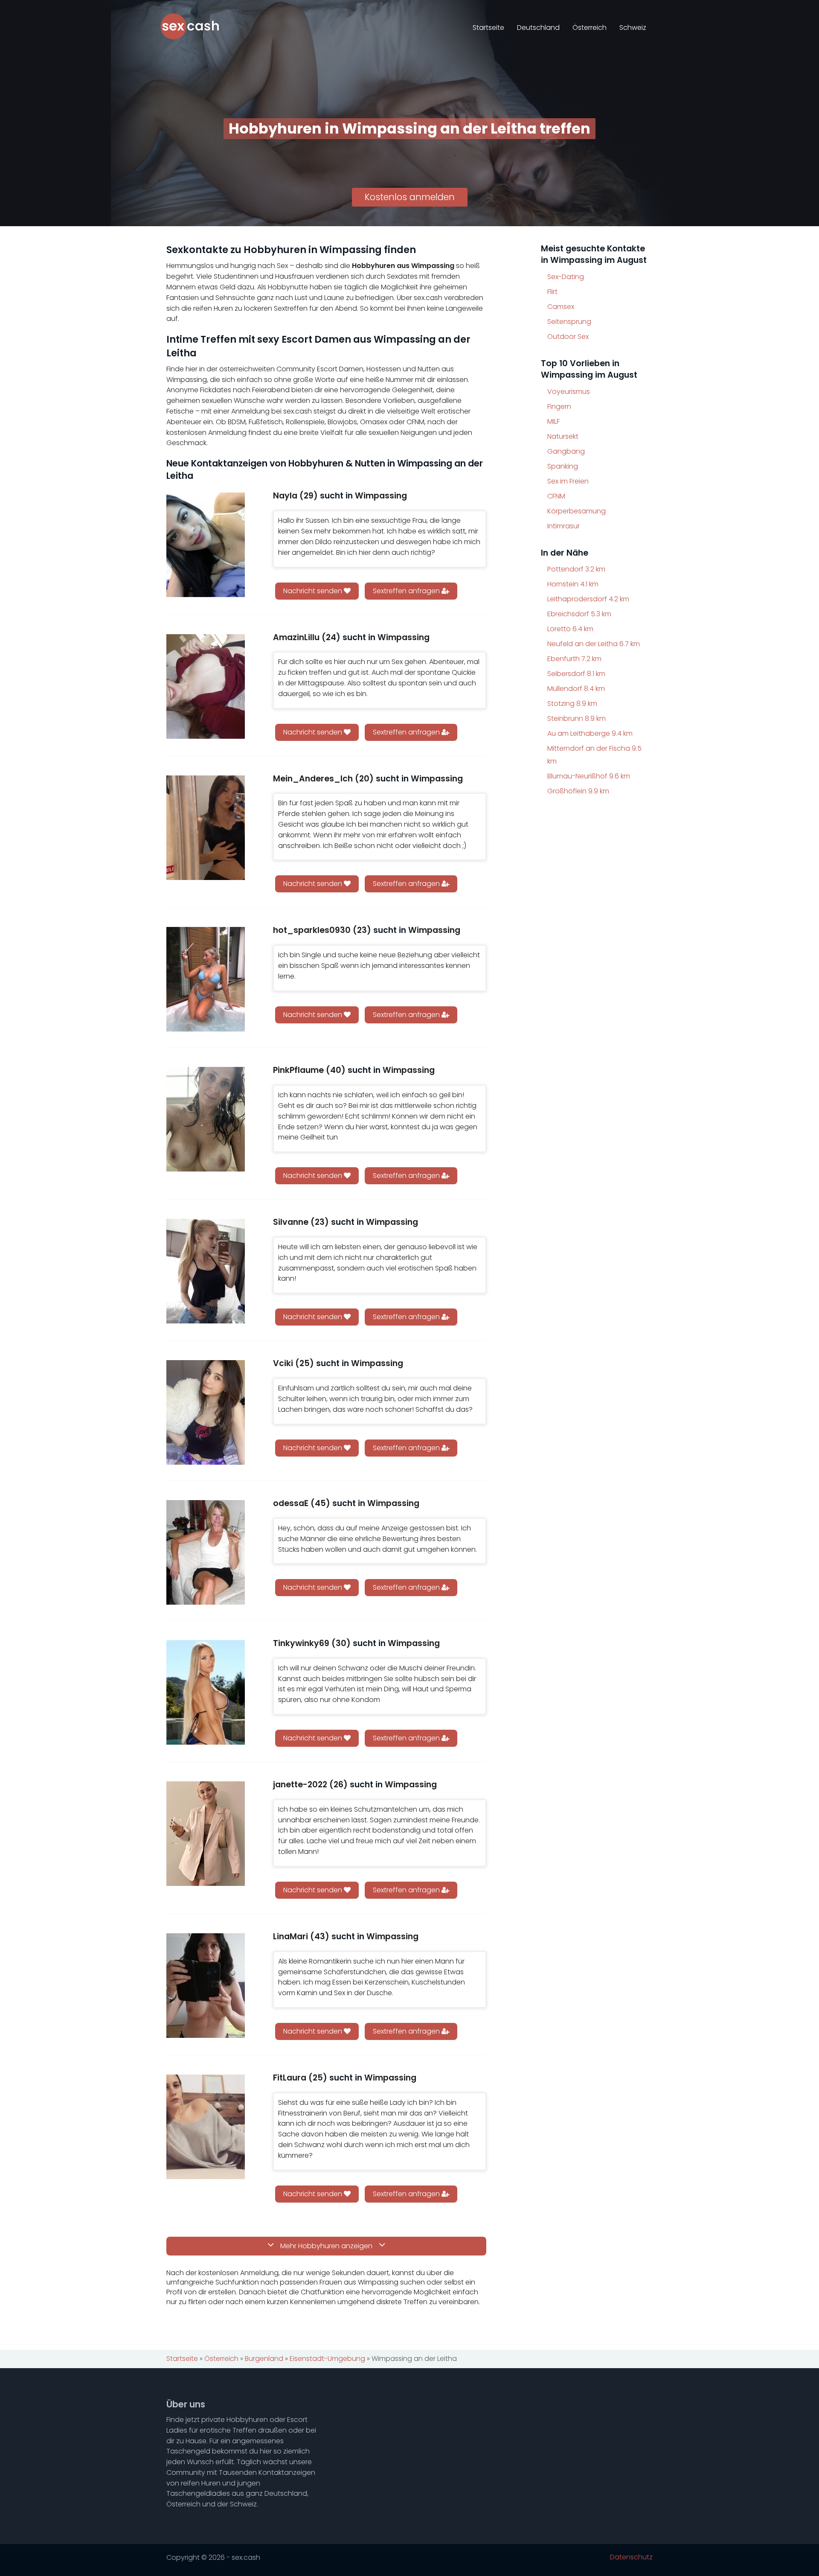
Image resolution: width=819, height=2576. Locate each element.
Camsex (561, 307)
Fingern (559, 407)
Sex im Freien (568, 481)
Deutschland (538, 28)
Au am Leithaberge (590, 733)
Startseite (488, 28)
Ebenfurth (574, 659)
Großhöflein (578, 791)
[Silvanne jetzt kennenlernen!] (206, 1271)
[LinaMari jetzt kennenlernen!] (206, 1986)
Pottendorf (576, 569)
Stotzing (572, 704)
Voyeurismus (569, 392)
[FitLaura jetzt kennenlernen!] (206, 2127)
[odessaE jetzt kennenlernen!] (206, 1552)
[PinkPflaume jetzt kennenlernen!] (206, 1119)
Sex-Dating (566, 277)
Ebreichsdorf (579, 614)
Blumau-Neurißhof (589, 776)
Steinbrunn (576, 718)
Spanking (563, 466)
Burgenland (264, 2359)
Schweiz (633, 28)
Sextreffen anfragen (407, 591)
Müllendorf (576, 689)
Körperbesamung (576, 511)
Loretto (570, 629)
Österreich (590, 28)
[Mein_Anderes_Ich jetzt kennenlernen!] (206, 828)
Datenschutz (631, 2557)
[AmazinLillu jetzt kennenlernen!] (206, 686)
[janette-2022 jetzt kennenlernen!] (206, 1834)
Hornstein (573, 584)
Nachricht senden (314, 591)
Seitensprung (569, 322)
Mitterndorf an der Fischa (594, 755)
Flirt (552, 292)
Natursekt (563, 436)
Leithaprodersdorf (588, 599)
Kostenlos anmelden (410, 197)
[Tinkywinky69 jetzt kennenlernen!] (206, 1692)
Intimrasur (563, 526)
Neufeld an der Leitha (594, 644)
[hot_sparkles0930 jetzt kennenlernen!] (206, 979)
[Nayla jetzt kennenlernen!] (206, 545)
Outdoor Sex (568, 337)
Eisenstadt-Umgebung (327, 2359)
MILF (553, 421)
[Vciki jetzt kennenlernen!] (206, 1412)
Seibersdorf (576, 674)
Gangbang (566, 451)
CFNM (556, 496)
